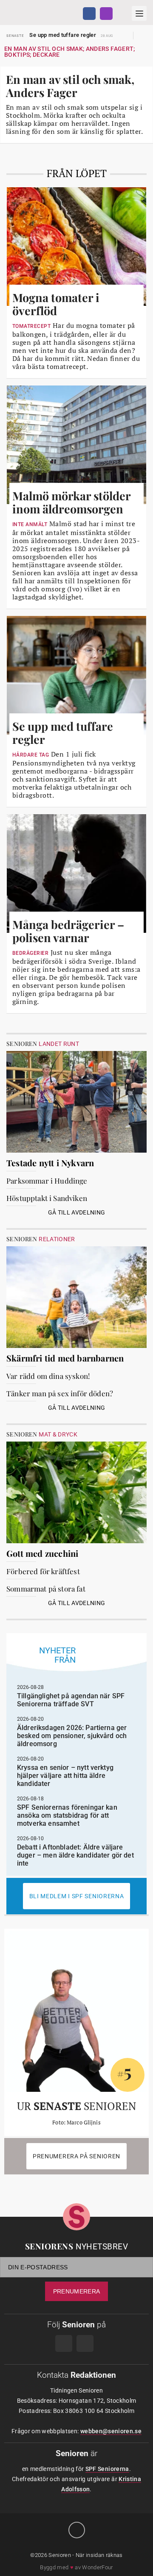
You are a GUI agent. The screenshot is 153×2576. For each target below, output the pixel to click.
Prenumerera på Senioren (76, 2156)
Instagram (106, 14)
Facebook (89, 14)
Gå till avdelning (77, 1212)
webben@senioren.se (111, 2431)
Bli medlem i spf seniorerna (77, 1896)
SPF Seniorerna (107, 2469)
